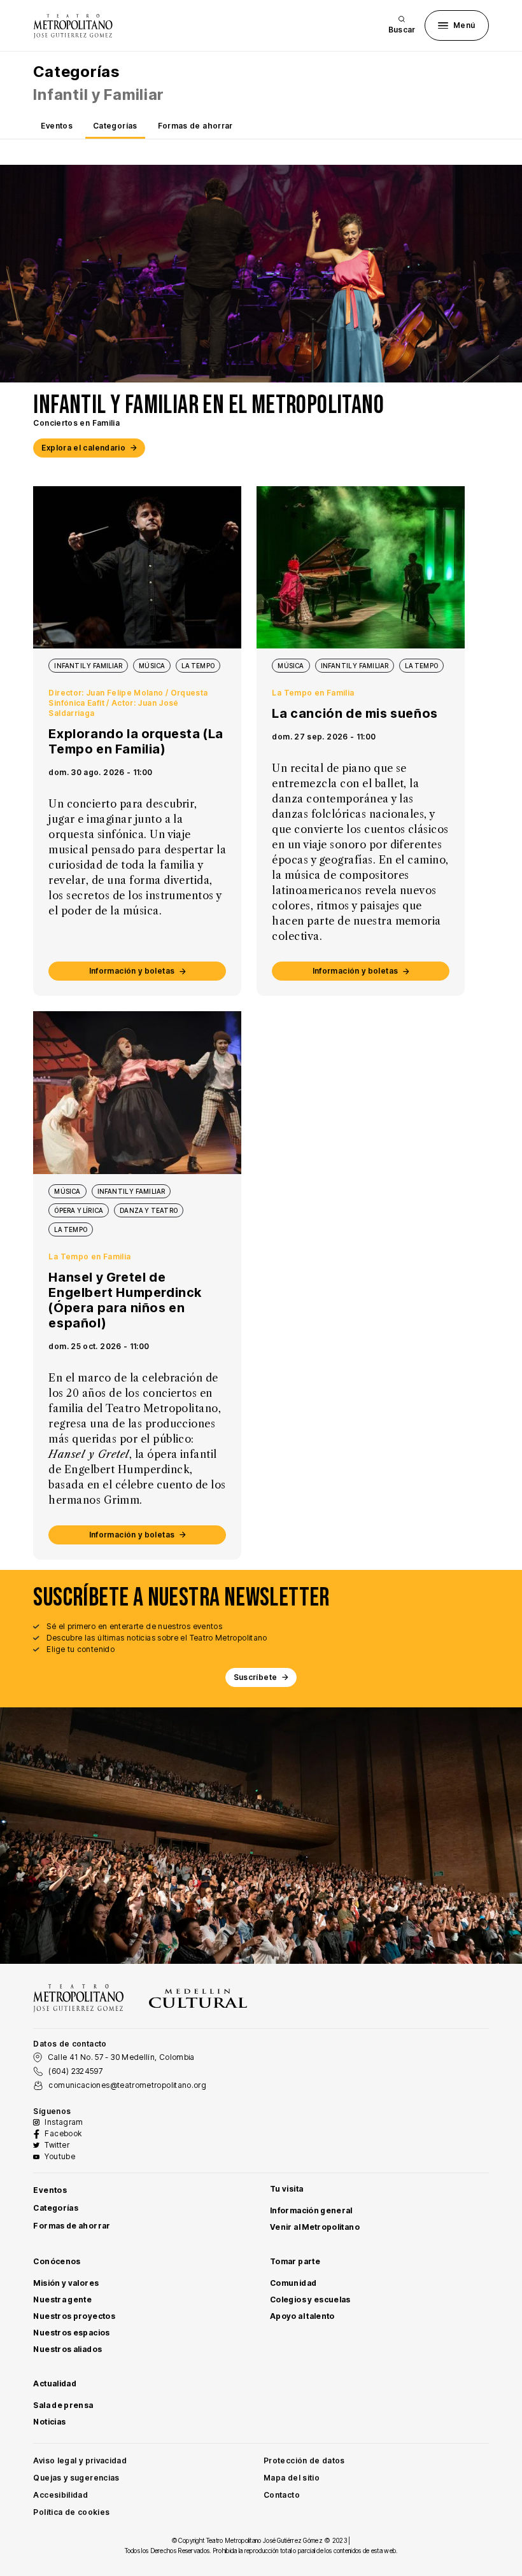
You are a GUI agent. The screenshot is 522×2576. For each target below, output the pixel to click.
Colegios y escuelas (310, 2299)
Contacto (282, 2495)
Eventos (57, 126)
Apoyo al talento (302, 2316)
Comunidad (293, 2283)
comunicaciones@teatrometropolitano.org (127, 2085)
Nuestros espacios (71, 2333)
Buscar (402, 30)
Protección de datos (304, 2460)
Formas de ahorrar (195, 126)
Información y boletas (132, 971)
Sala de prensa (63, 2405)
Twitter (57, 2145)
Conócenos (57, 2261)
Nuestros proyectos (74, 2316)
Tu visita (286, 2189)
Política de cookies (71, 2512)
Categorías (115, 126)
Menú (464, 25)
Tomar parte (295, 2261)
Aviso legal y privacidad (80, 2460)
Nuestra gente (62, 2299)
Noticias (49, 2422)
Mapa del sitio (292, 2478)
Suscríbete (256, 1677)
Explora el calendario (83, 448)
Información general (311, 2210)
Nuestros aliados (67, 2349)
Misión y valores (66, 2283)
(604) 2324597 (75, 2071)
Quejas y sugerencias (76, 2478)
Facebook (63, 2133)
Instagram (64, 2122)
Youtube (60, 2156)
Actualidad (55, 2383)
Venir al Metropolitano (315, 2227)
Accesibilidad (60, 2495)
